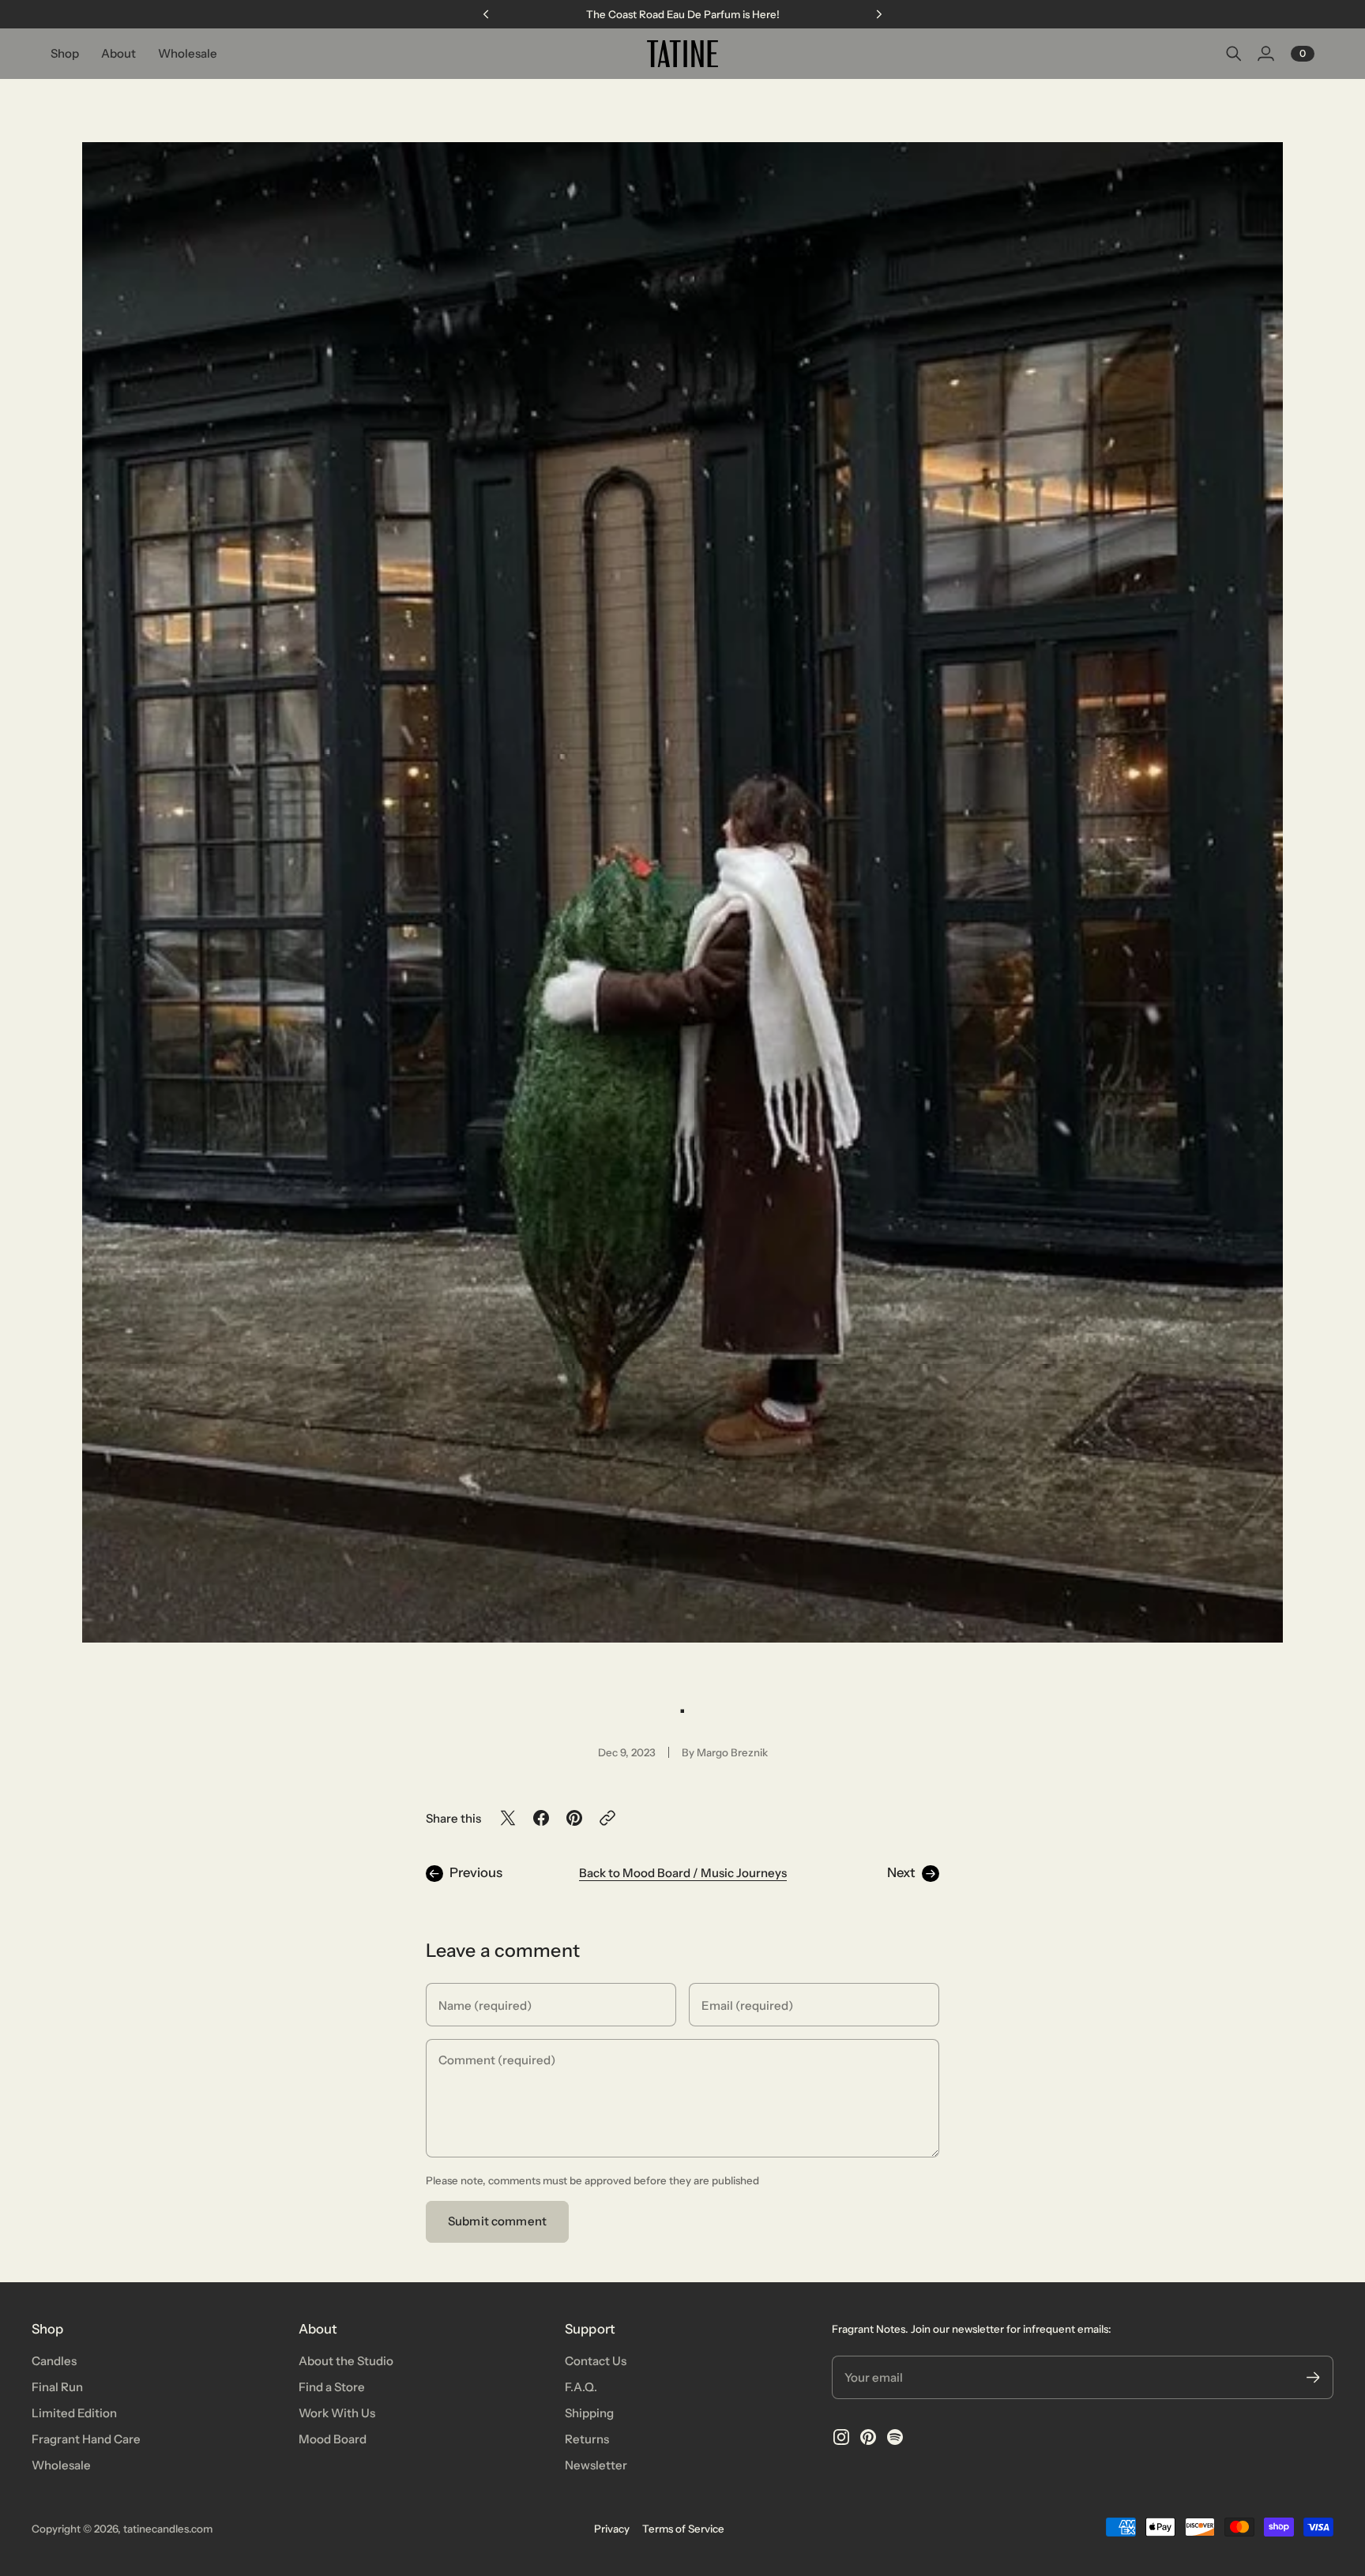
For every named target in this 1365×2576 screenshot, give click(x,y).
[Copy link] (607, 1818)
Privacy (612, 2529)
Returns (587, 2439)
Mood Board (333, 2439)
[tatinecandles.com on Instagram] (841, 2437)
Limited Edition (74, 2413)
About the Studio (346, 2361)
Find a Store (332, 2387)
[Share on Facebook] (541, 1818)
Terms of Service (683, 2529)
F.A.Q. (581, 2387)
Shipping (589, 2413)
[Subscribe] (1313, 2377)
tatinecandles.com (168, 2529)
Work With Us (337, 2413)
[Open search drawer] (1234, 54)
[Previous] (486, 14)
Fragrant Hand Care (86, 2439)
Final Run (57, 2387)
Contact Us (596, 2361)
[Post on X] (508, 1818)
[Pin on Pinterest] (574, 1818)
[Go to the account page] (1265, 54)
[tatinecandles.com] (682, 54)
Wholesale (61, 2465)
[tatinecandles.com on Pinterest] (868, 2437)
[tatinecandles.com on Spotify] (895, 2437)
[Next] (879, 14)
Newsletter (596, 2465)
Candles (54, 2361)
